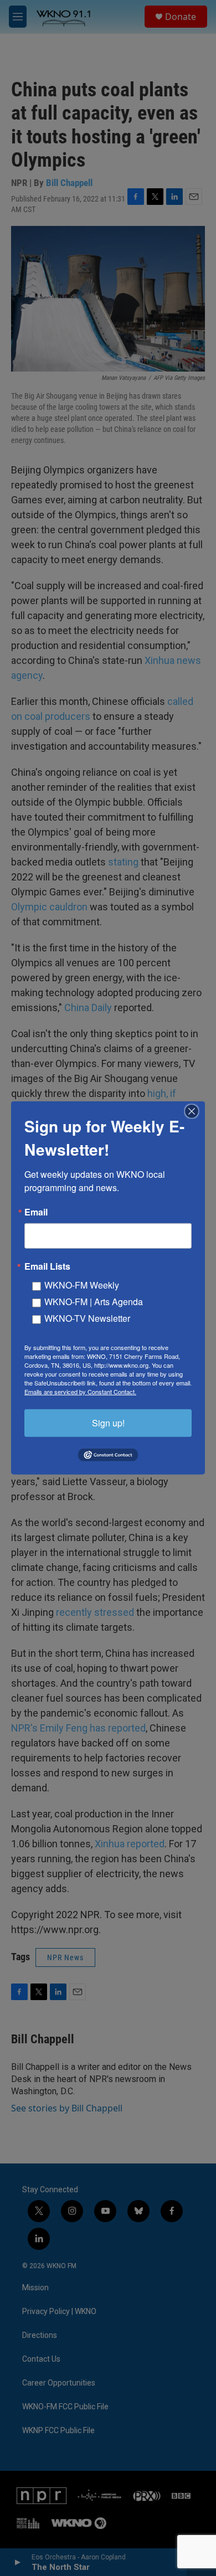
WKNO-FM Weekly (82, 1285)
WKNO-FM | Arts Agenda (94, 1302)
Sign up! (108, 1423)
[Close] (195, 1111)
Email (36, 1212)
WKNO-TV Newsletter (87, 1318)
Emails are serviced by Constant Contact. (80, 1392)
